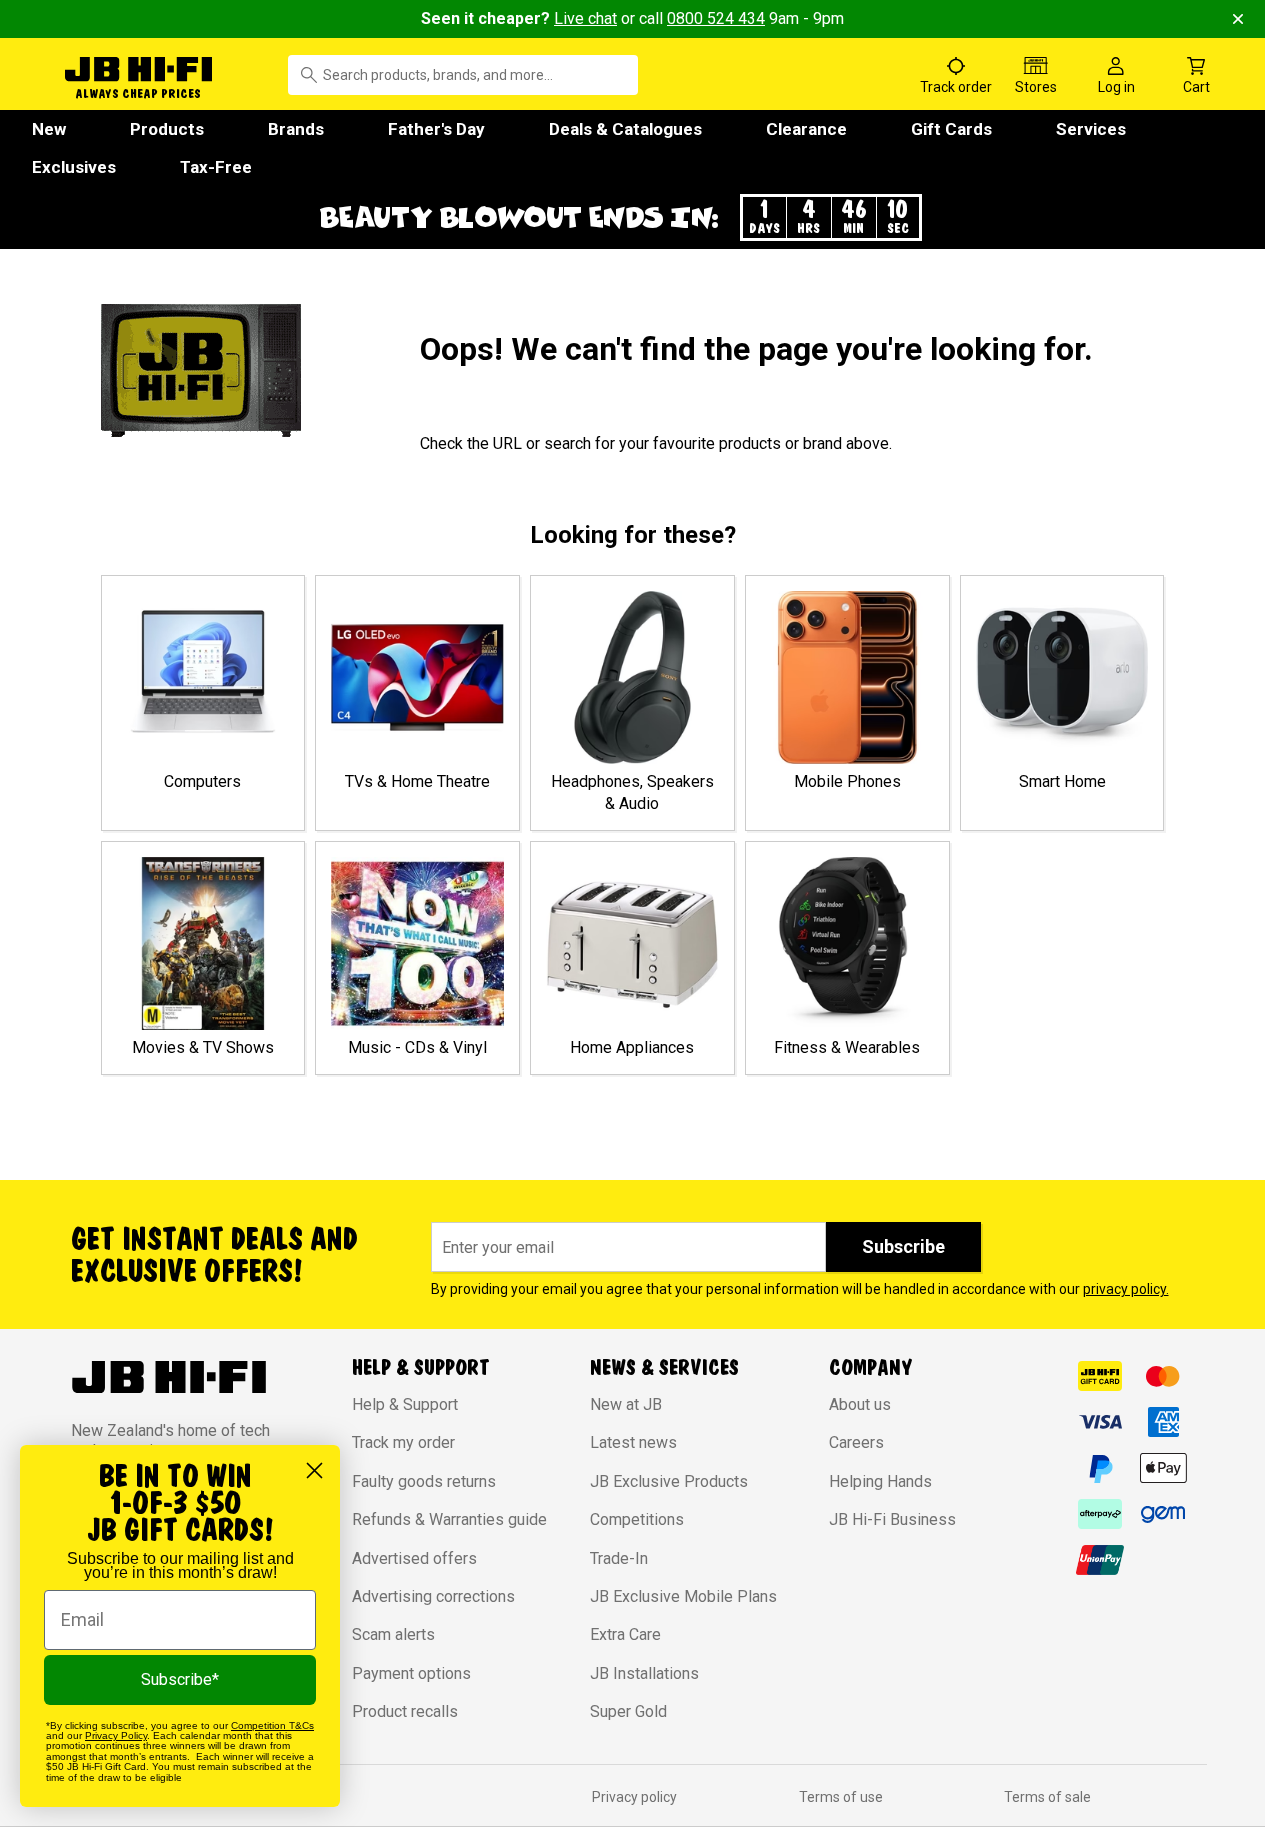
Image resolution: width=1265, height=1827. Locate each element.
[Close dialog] (314, 1470)
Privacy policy (634, 1797)
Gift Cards (951, 129)
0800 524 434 (716, 18)
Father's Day (436, 129)
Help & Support (405, 1404)
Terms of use (841, 1797)
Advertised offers (414, 1558)
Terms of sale (1047, 1797)
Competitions (637, 1519)
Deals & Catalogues (625, 129)
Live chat (585, 18)
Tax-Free (216, 167)
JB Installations (644, 1673)
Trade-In (619, 1558)
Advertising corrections (433, 1596)
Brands (296, 129)
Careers (856, 1442)
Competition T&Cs (272, 1725)
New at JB (626, 1404)
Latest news (633, 1442)
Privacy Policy (116, 1735)
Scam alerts (393, 1634)
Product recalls (405, 1711)
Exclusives (74, 167)
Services (1091, 129)
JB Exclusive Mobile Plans (683, 1596)
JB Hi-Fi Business (892, 1519)
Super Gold (628, 1711)
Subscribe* (180, 1679)
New (49, 129)
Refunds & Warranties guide (449, 1519)
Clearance (806, 129)
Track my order (403, 1442)
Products (167, 129)
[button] (633, 217)
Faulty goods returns (424, 1481)
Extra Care (625, 1634)
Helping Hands (880, 1481)
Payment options (411, 1673)
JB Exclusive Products (669, 1481)
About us (860, 1404)
